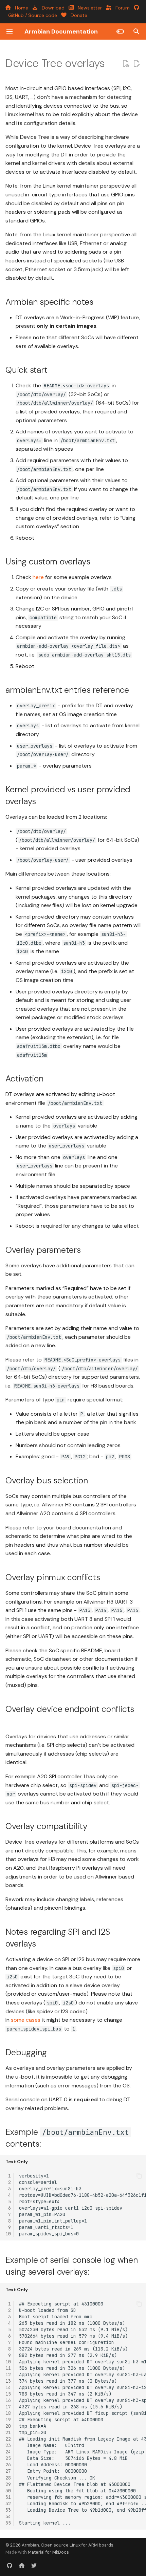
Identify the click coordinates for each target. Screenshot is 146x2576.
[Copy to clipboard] (139, 2176)
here (38, 577)
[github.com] (10, 2565)
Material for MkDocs (48, 2552)
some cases (26, 2020)
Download (52, 8)
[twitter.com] (34, 2565)
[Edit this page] (136, 64)
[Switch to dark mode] (120, 31)
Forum (121, 8)
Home (20, 8)
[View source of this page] (126, 64)
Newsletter (88, 8)
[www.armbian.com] (22, 2565)
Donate (77, 15)
